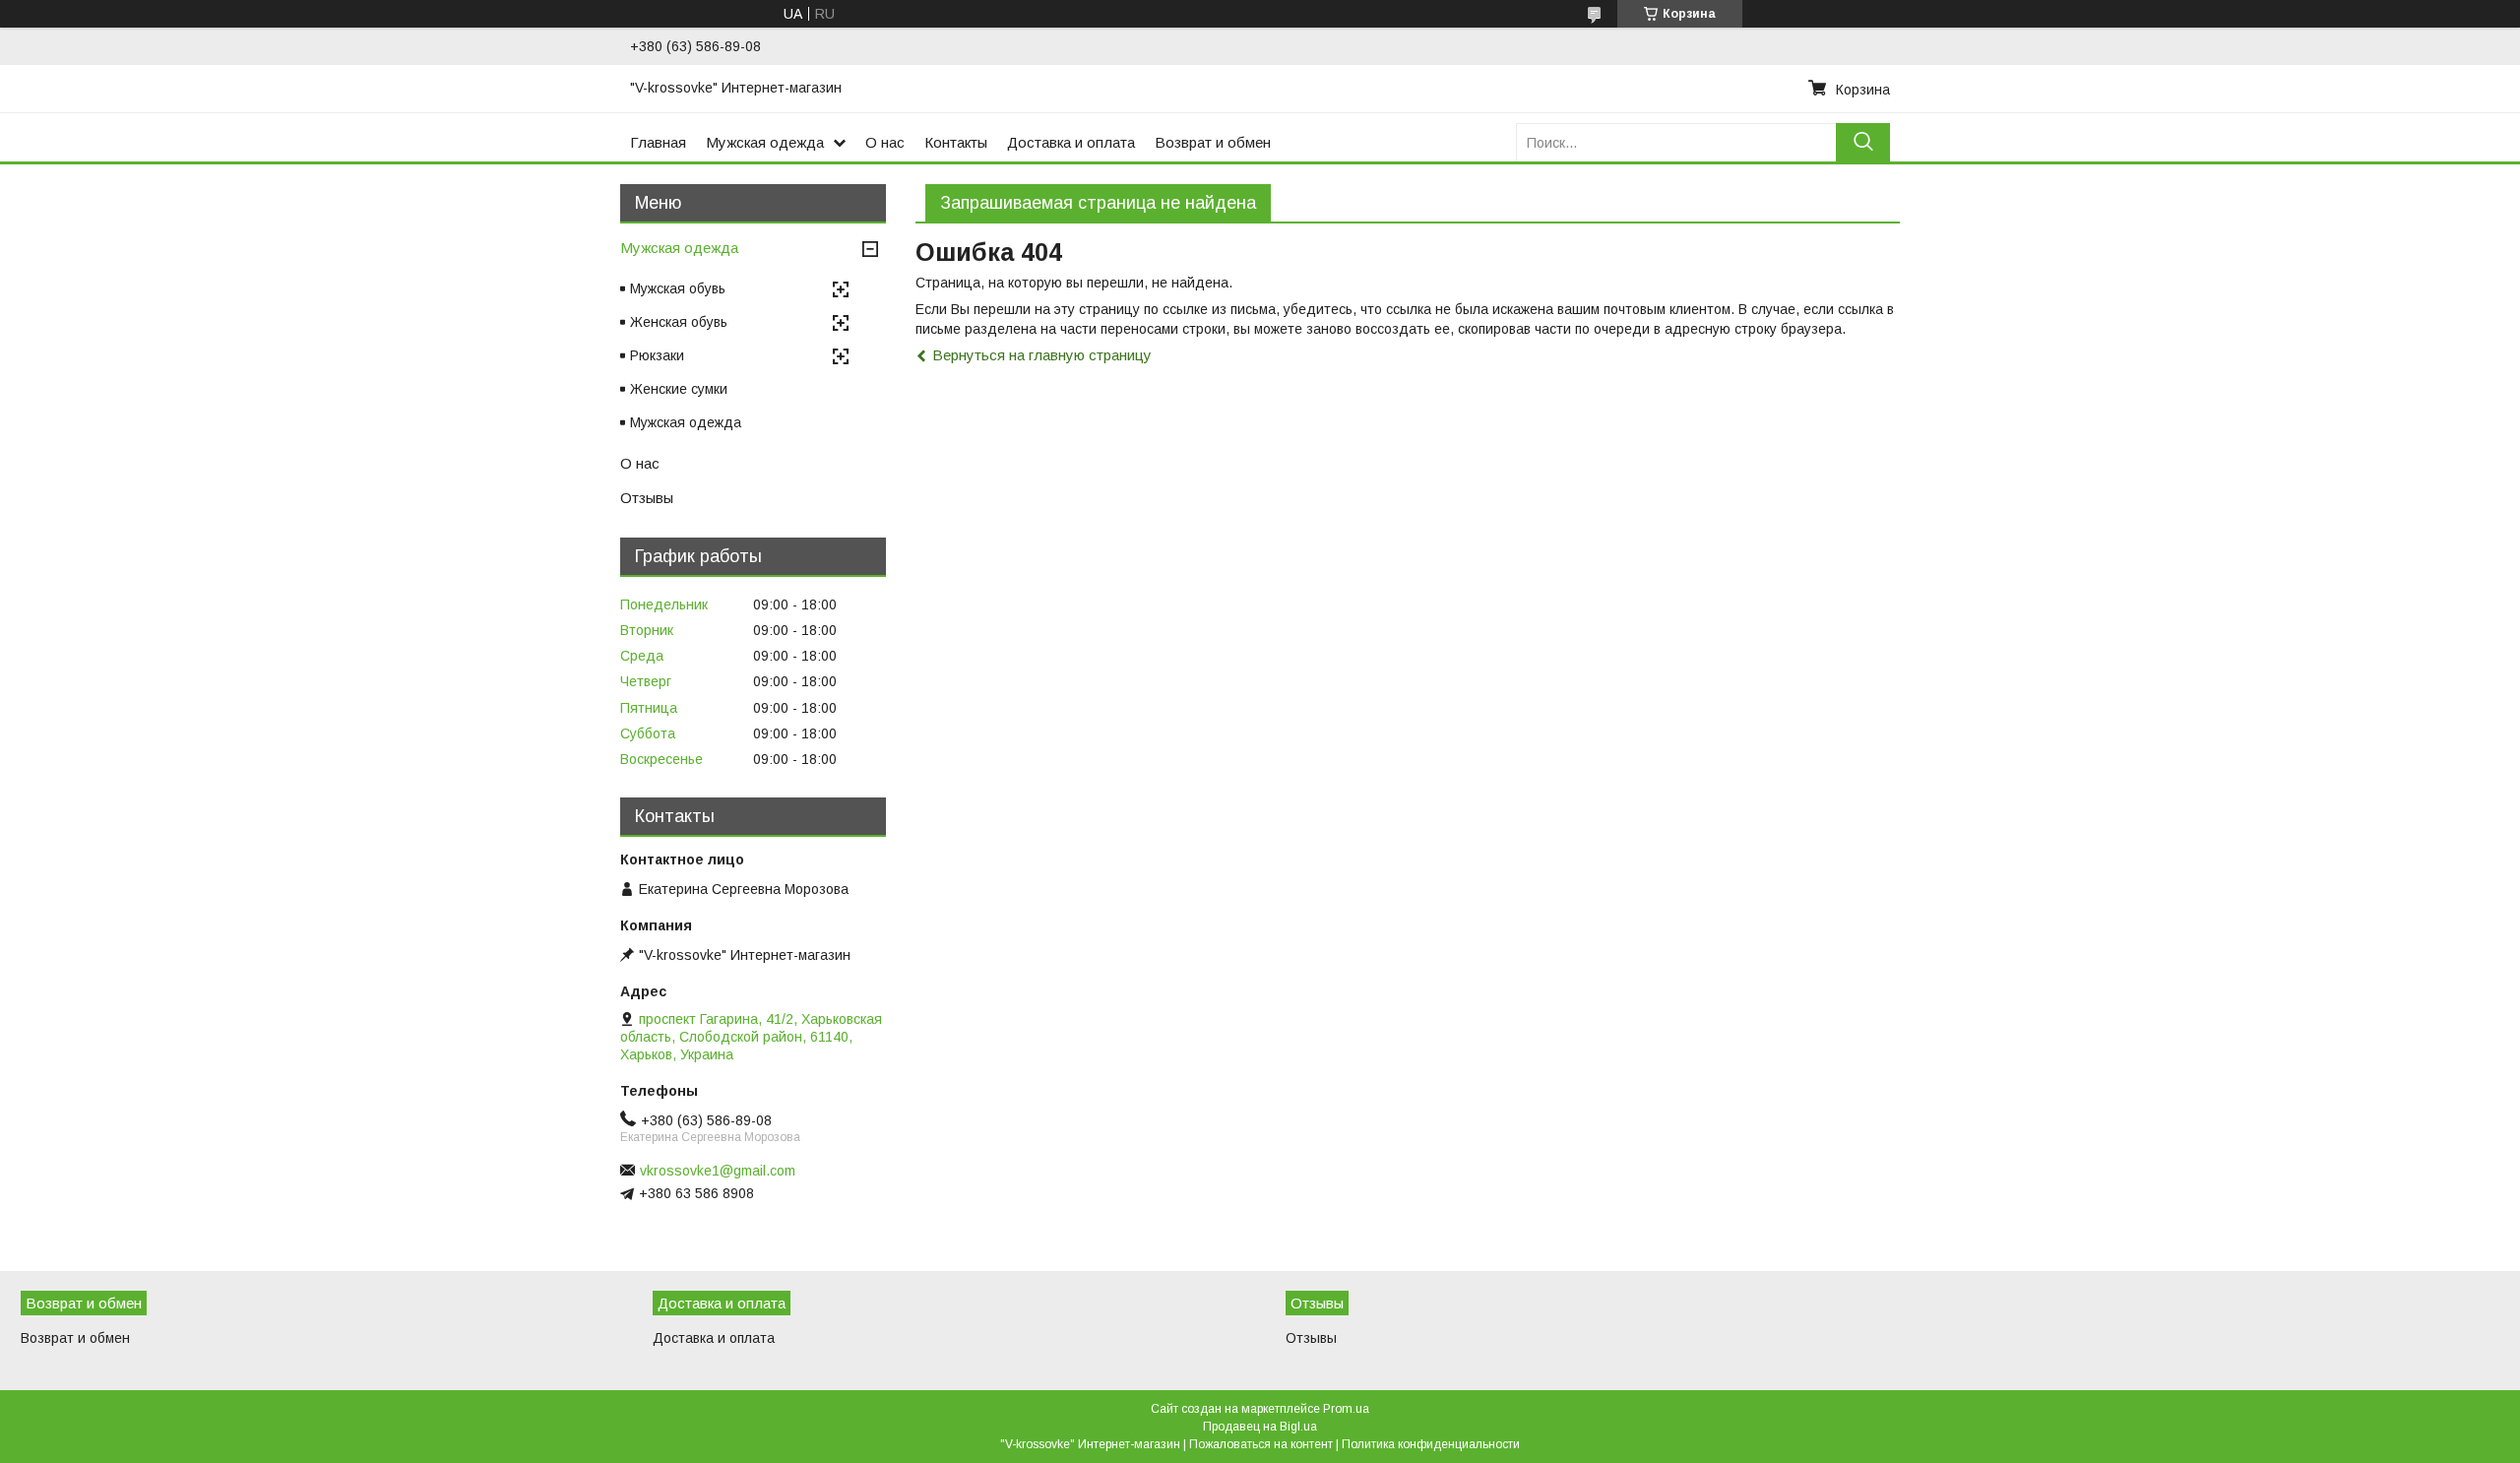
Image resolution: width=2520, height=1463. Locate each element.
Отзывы (647, 498)
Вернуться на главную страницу (1042, 355)
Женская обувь (679, 322)
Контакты (956, 142)
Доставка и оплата (1071, 142)
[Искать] (1863, 142)
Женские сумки (679, 389)
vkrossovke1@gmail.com (718, 1171)
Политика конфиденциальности (1431, 1444)
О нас (885, 142)
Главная (658, 142)
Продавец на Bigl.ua (1260, 1427)
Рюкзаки (657, 355)
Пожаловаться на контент (1261, 1444)
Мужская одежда (765, 142)
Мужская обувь (678, 288)
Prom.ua (1346, 1409)
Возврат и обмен (1213, 142)
